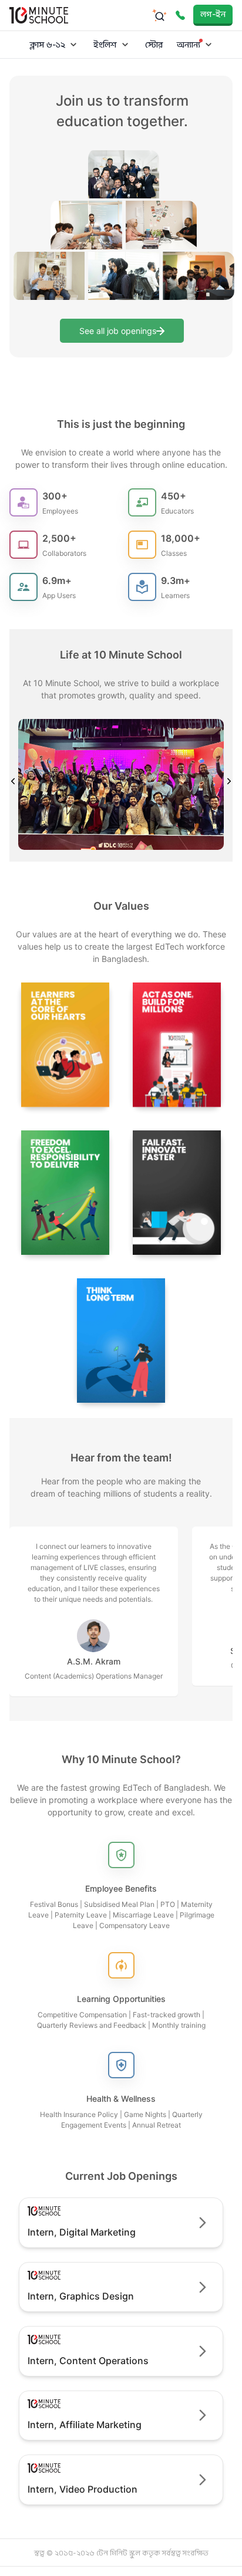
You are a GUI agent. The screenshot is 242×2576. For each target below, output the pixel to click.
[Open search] (159, 15)
